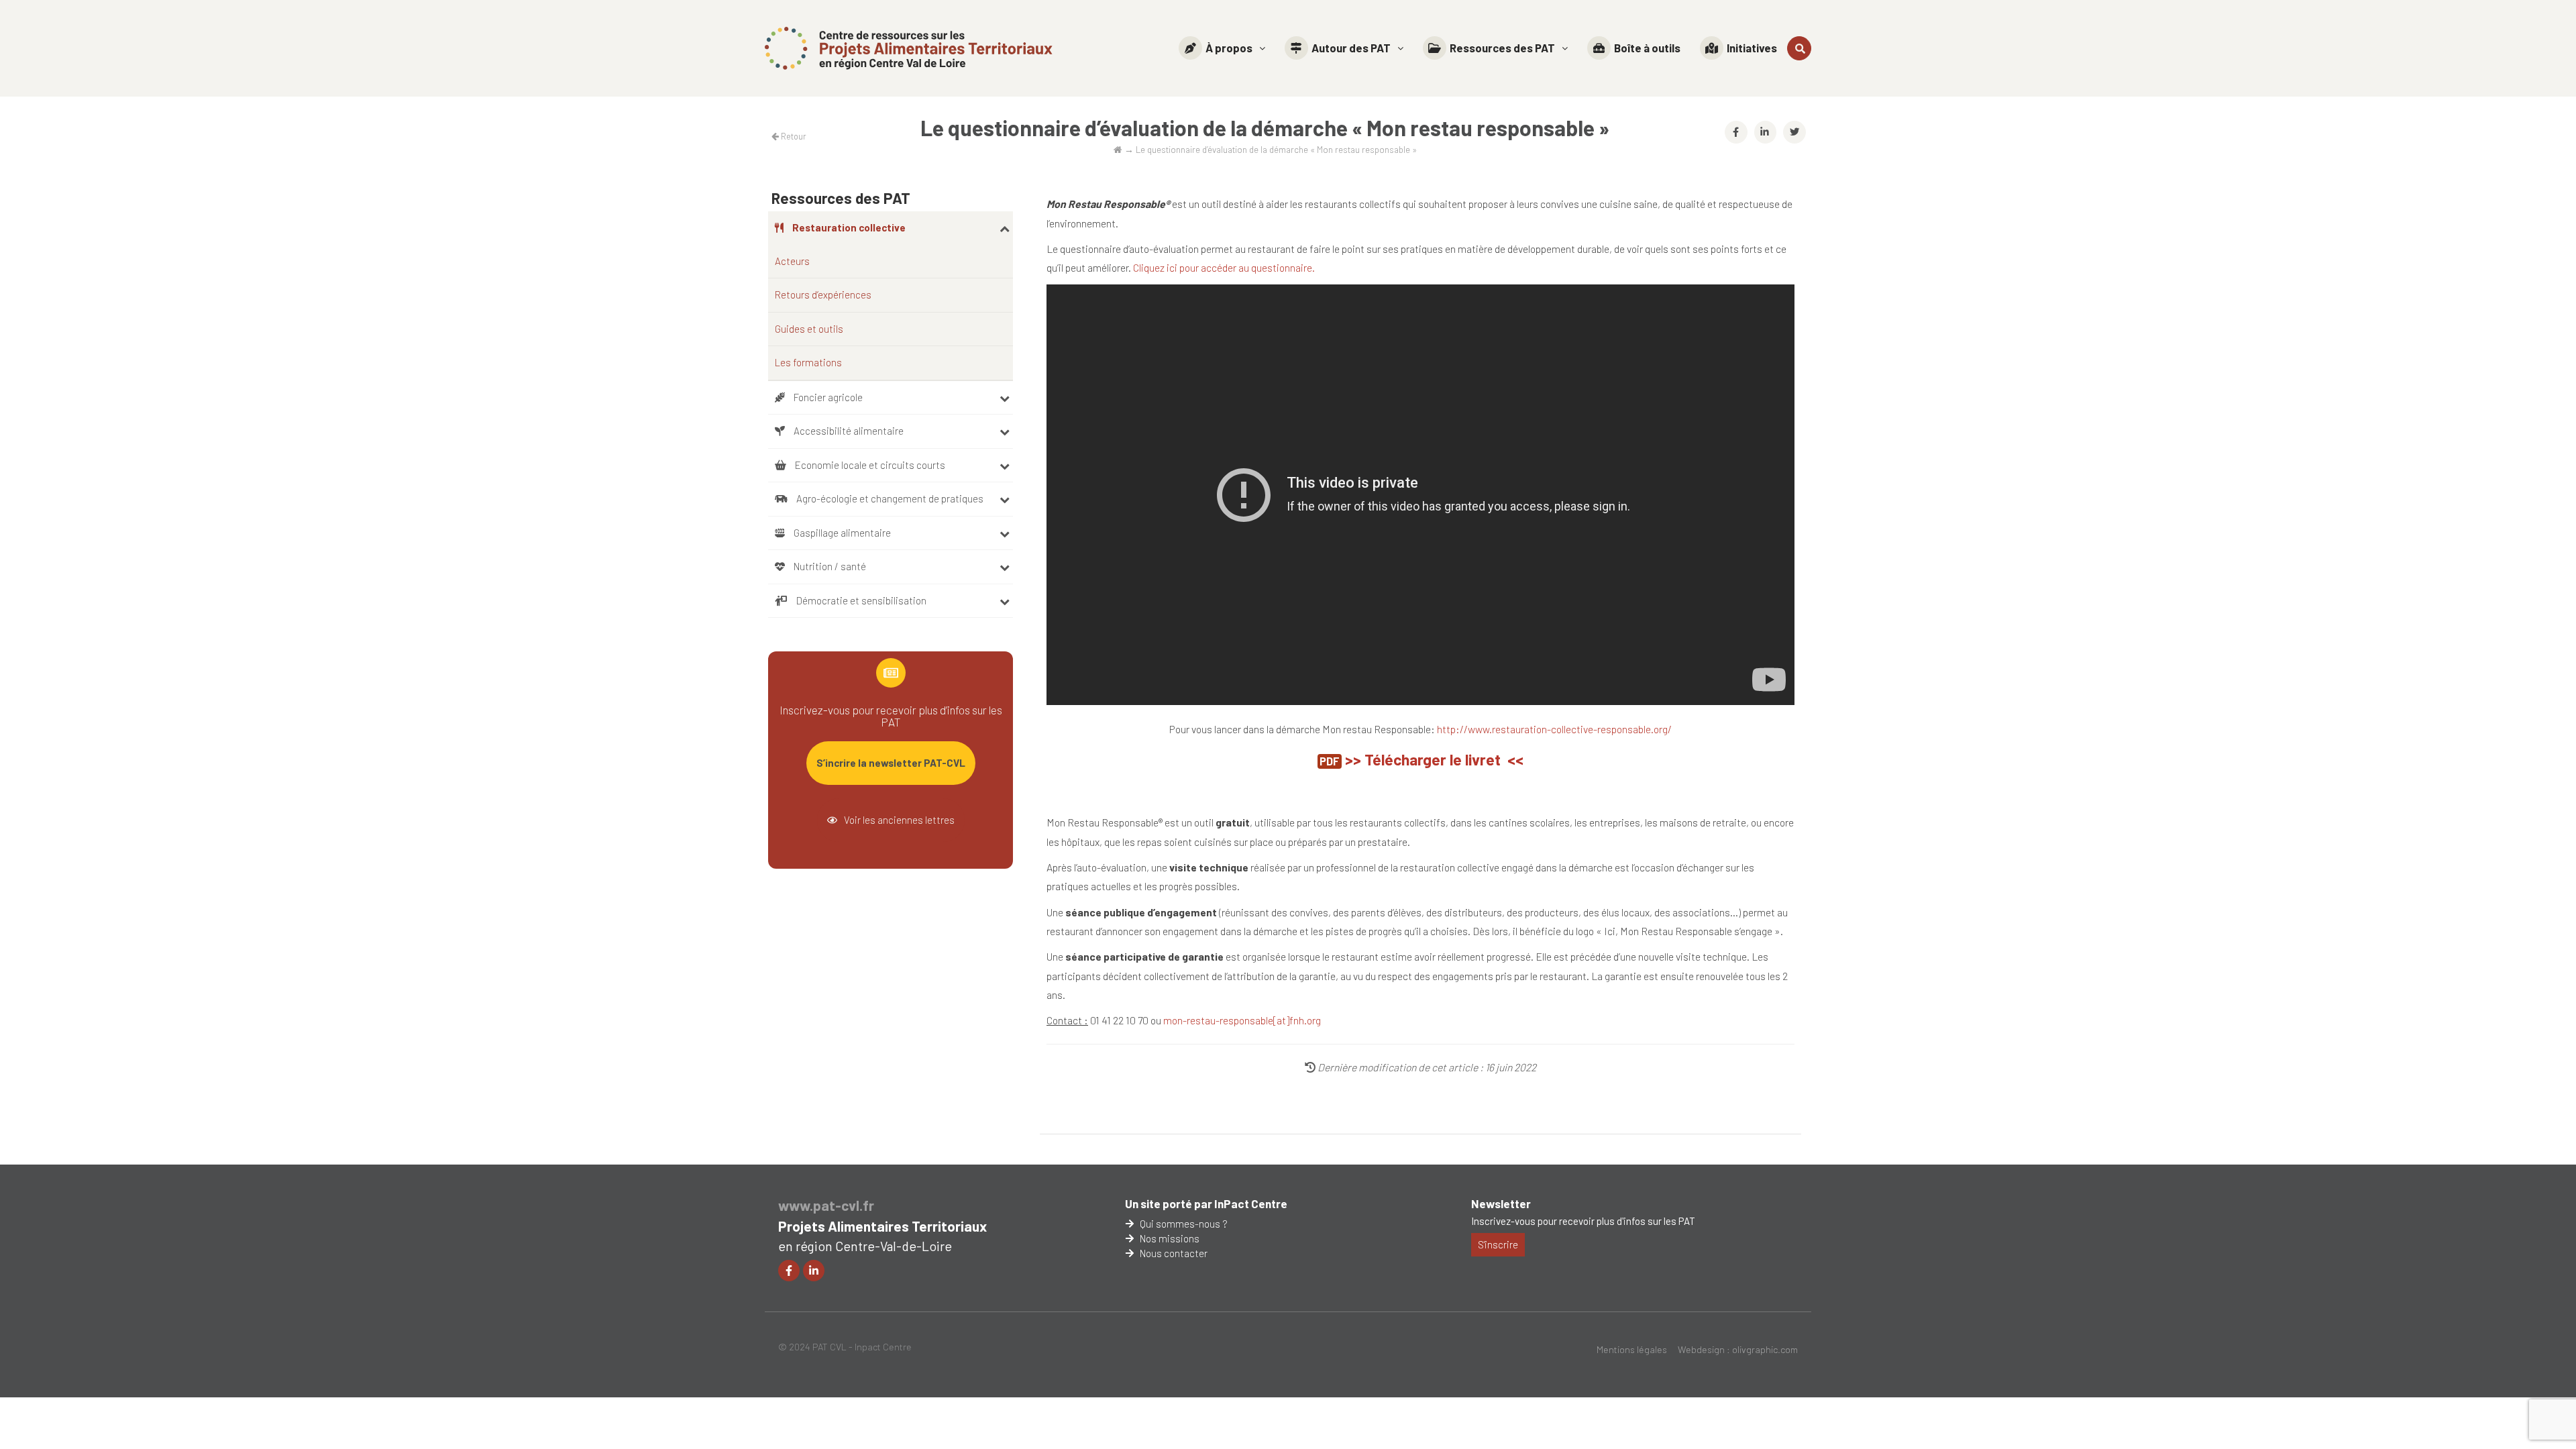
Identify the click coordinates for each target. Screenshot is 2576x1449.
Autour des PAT (1351, 48)
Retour (793, 136)
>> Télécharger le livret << (1434, 759)
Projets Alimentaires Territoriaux (882, 1226)
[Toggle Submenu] (1005, 228)
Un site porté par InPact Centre (1206, 1203)
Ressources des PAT (1502, 48)
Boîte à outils (1647, 48)
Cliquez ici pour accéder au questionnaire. (1223, 267)
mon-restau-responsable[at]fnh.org (1242, 1020)
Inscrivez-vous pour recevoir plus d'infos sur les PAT (1583, 1221)
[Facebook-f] (789, 1271)
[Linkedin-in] (814, 1271)
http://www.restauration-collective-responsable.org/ (1554, 729)
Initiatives (1752, 48)
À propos (1229, 48)
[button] (1222, 48)
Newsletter (1501, 1203)
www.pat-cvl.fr (826, 1205)
